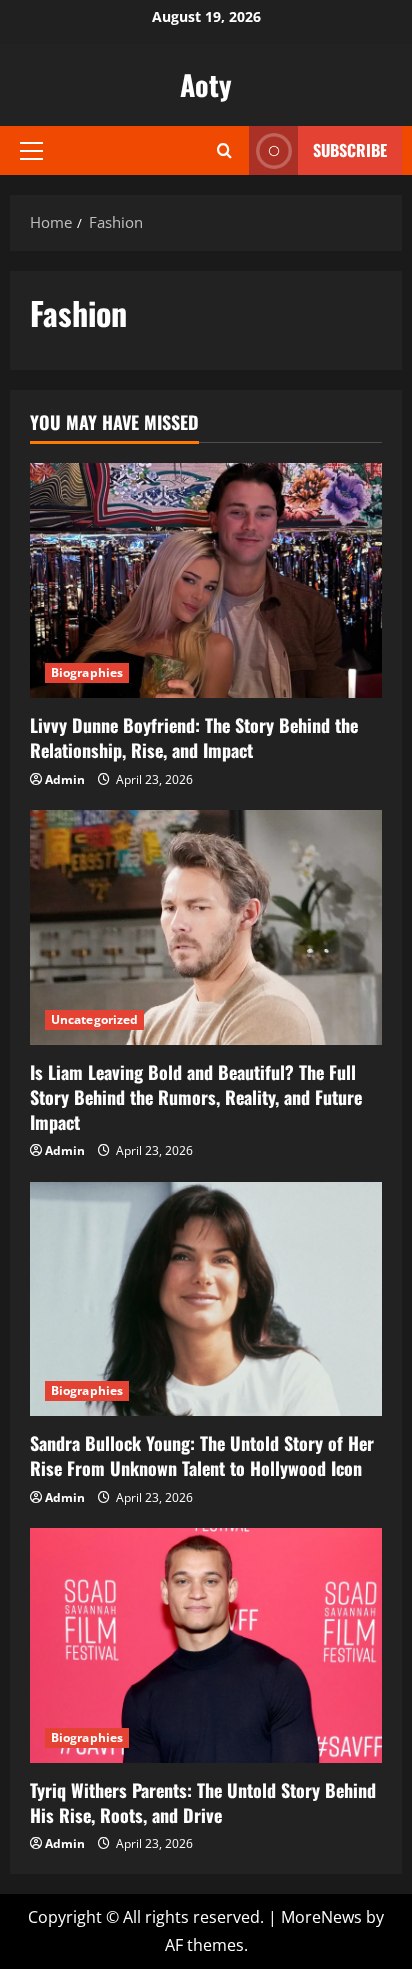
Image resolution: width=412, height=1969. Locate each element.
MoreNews (321, 1917)
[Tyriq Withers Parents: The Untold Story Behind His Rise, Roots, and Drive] (206, 1645)
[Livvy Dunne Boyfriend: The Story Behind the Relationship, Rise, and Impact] (206, 580)
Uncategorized (94, 1019)
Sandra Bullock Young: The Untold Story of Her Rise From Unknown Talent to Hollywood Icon (202, 1455)
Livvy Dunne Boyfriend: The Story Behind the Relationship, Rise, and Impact (194, 737)
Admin (65, 779)
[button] (31, 151)
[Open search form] (224, 150)
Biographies (87, 672)
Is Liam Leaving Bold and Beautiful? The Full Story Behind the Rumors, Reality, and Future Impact (196, 1097)
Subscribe (350, 150)
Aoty (206, 84)
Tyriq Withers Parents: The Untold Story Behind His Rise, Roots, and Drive (203, 1802)
